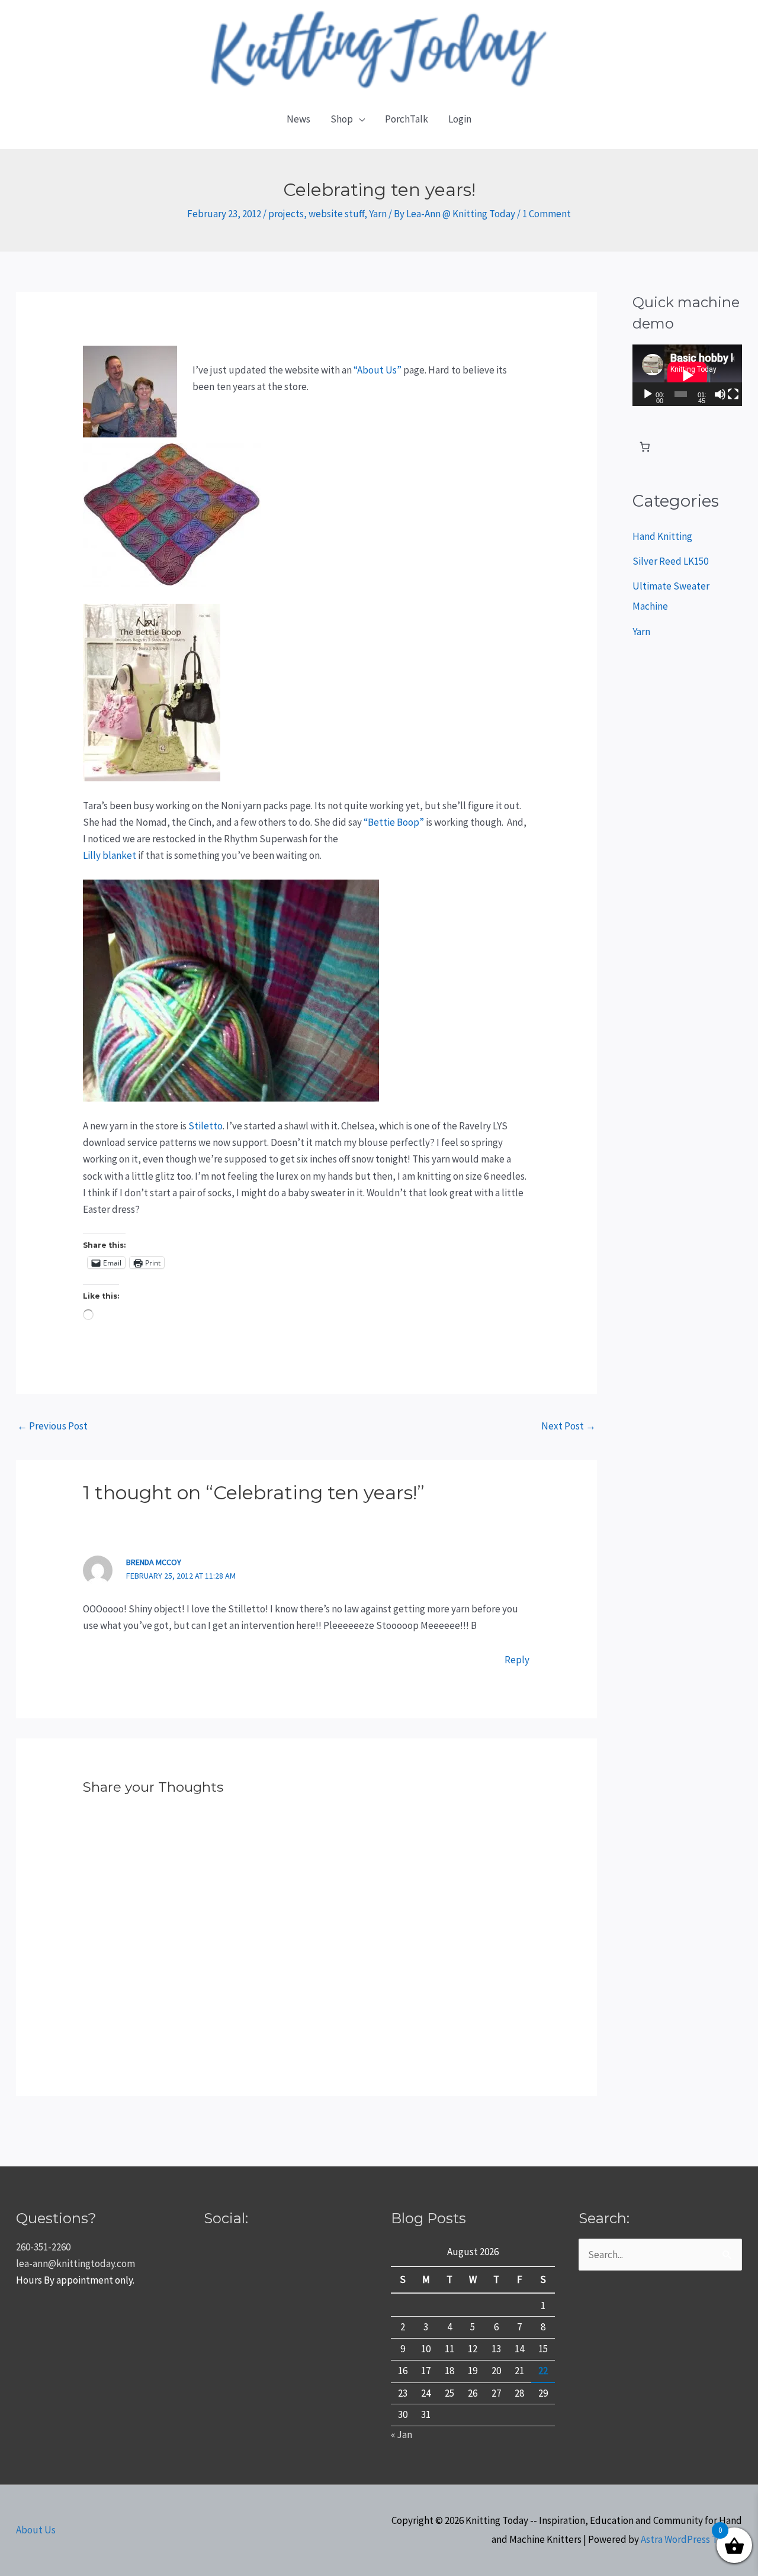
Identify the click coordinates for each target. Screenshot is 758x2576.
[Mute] (720, 394)
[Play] (648, 394)
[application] (687, 375)
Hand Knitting (662, 536)
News (298, 119)
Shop (342, 119)
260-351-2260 (43, 2247)
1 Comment (547, 214)
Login (460, 119)
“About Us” (378, 370)
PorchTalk (407, 119)
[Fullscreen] (733, 394)
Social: (226, 2218)
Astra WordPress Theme (691, 2539)
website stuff (336, 214)
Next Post (568, 1426)
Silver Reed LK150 (670, 561)
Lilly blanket (110, 855)
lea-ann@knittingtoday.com (76, 2263)
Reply (517, 1660)
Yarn (378, 214)
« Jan (402, 2435)
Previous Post (52, 1426)
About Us (36, 2530)
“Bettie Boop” (394, 822)
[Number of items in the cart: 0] (645, 447)
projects (286, 214)
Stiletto (205, 1126)
